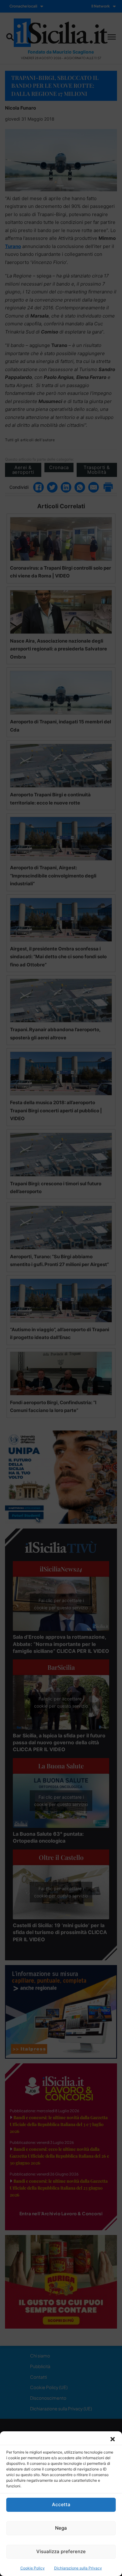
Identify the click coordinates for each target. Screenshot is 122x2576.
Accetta (61, 2504)
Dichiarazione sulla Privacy (78, 2568)
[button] (113, 2439)
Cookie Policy (33, 2568)
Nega (61, 2528)
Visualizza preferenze (61, 2551)
